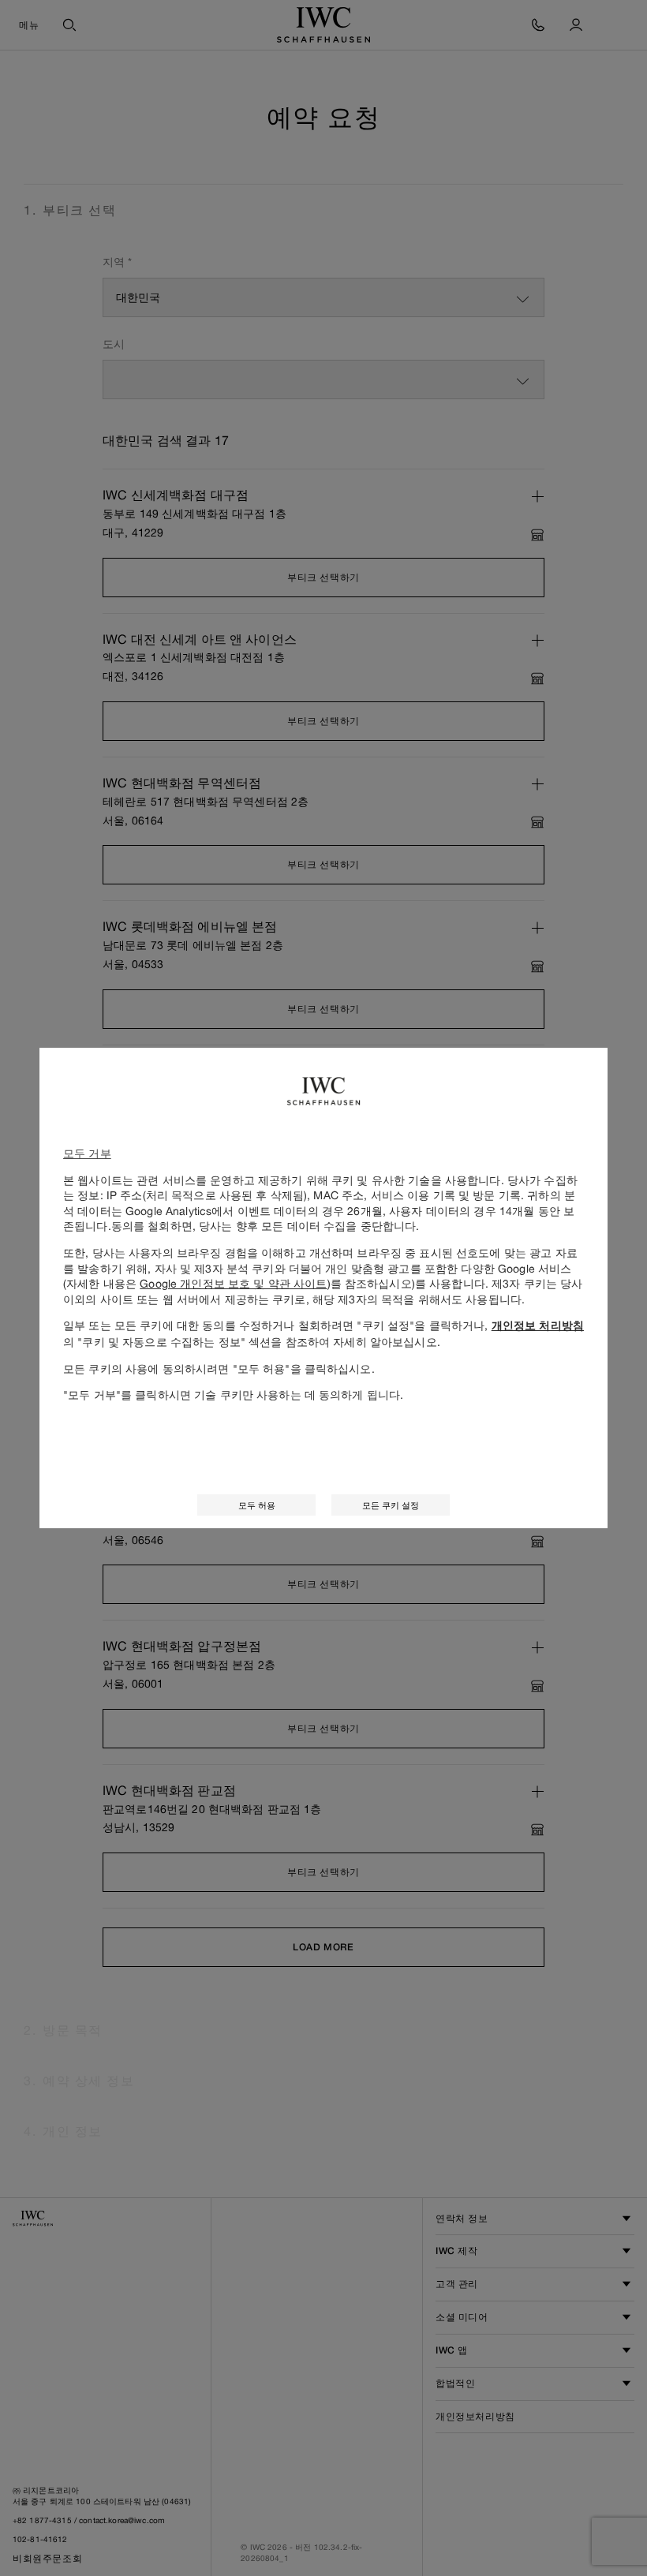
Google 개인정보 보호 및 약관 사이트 (233, 1283)
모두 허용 (257, 1505)
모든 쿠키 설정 (391, 1505)
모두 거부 (87, 1153)
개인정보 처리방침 (538, 1325)
